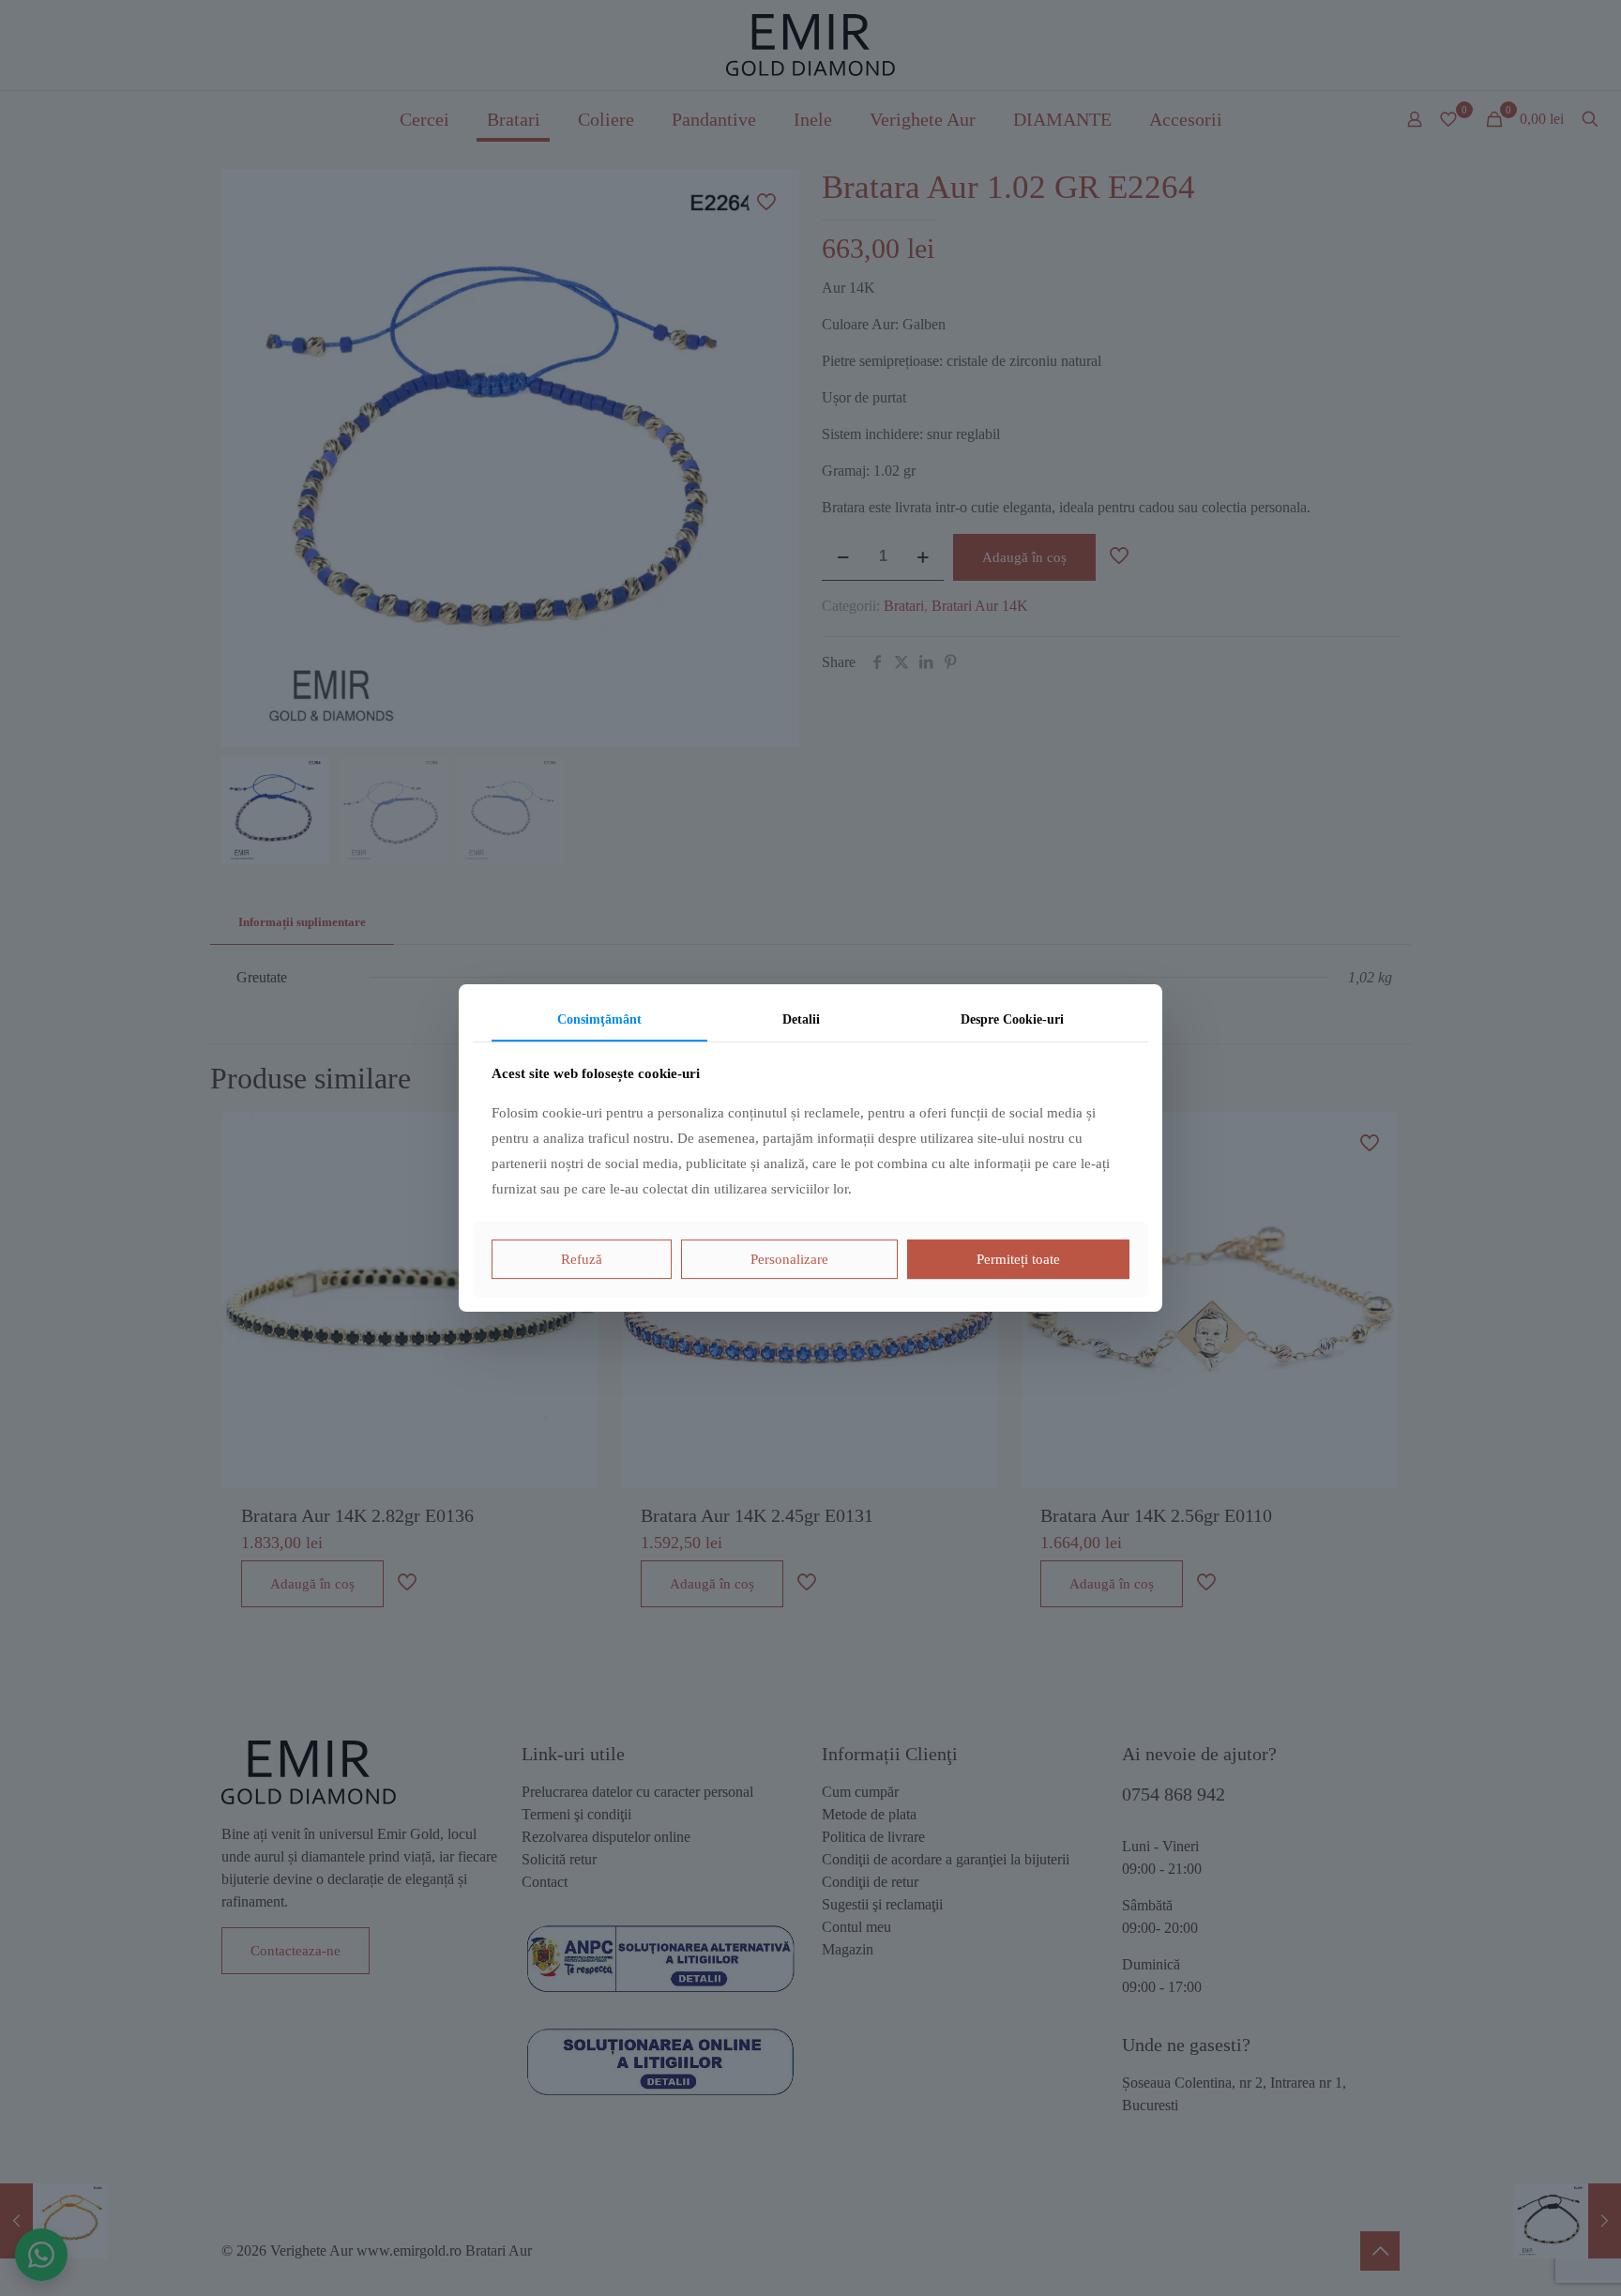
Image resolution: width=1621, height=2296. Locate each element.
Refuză (582, 1259)
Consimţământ (599, 1019)
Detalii (801, 1019)
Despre (1012, 1019)
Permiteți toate (1018, 1259)
